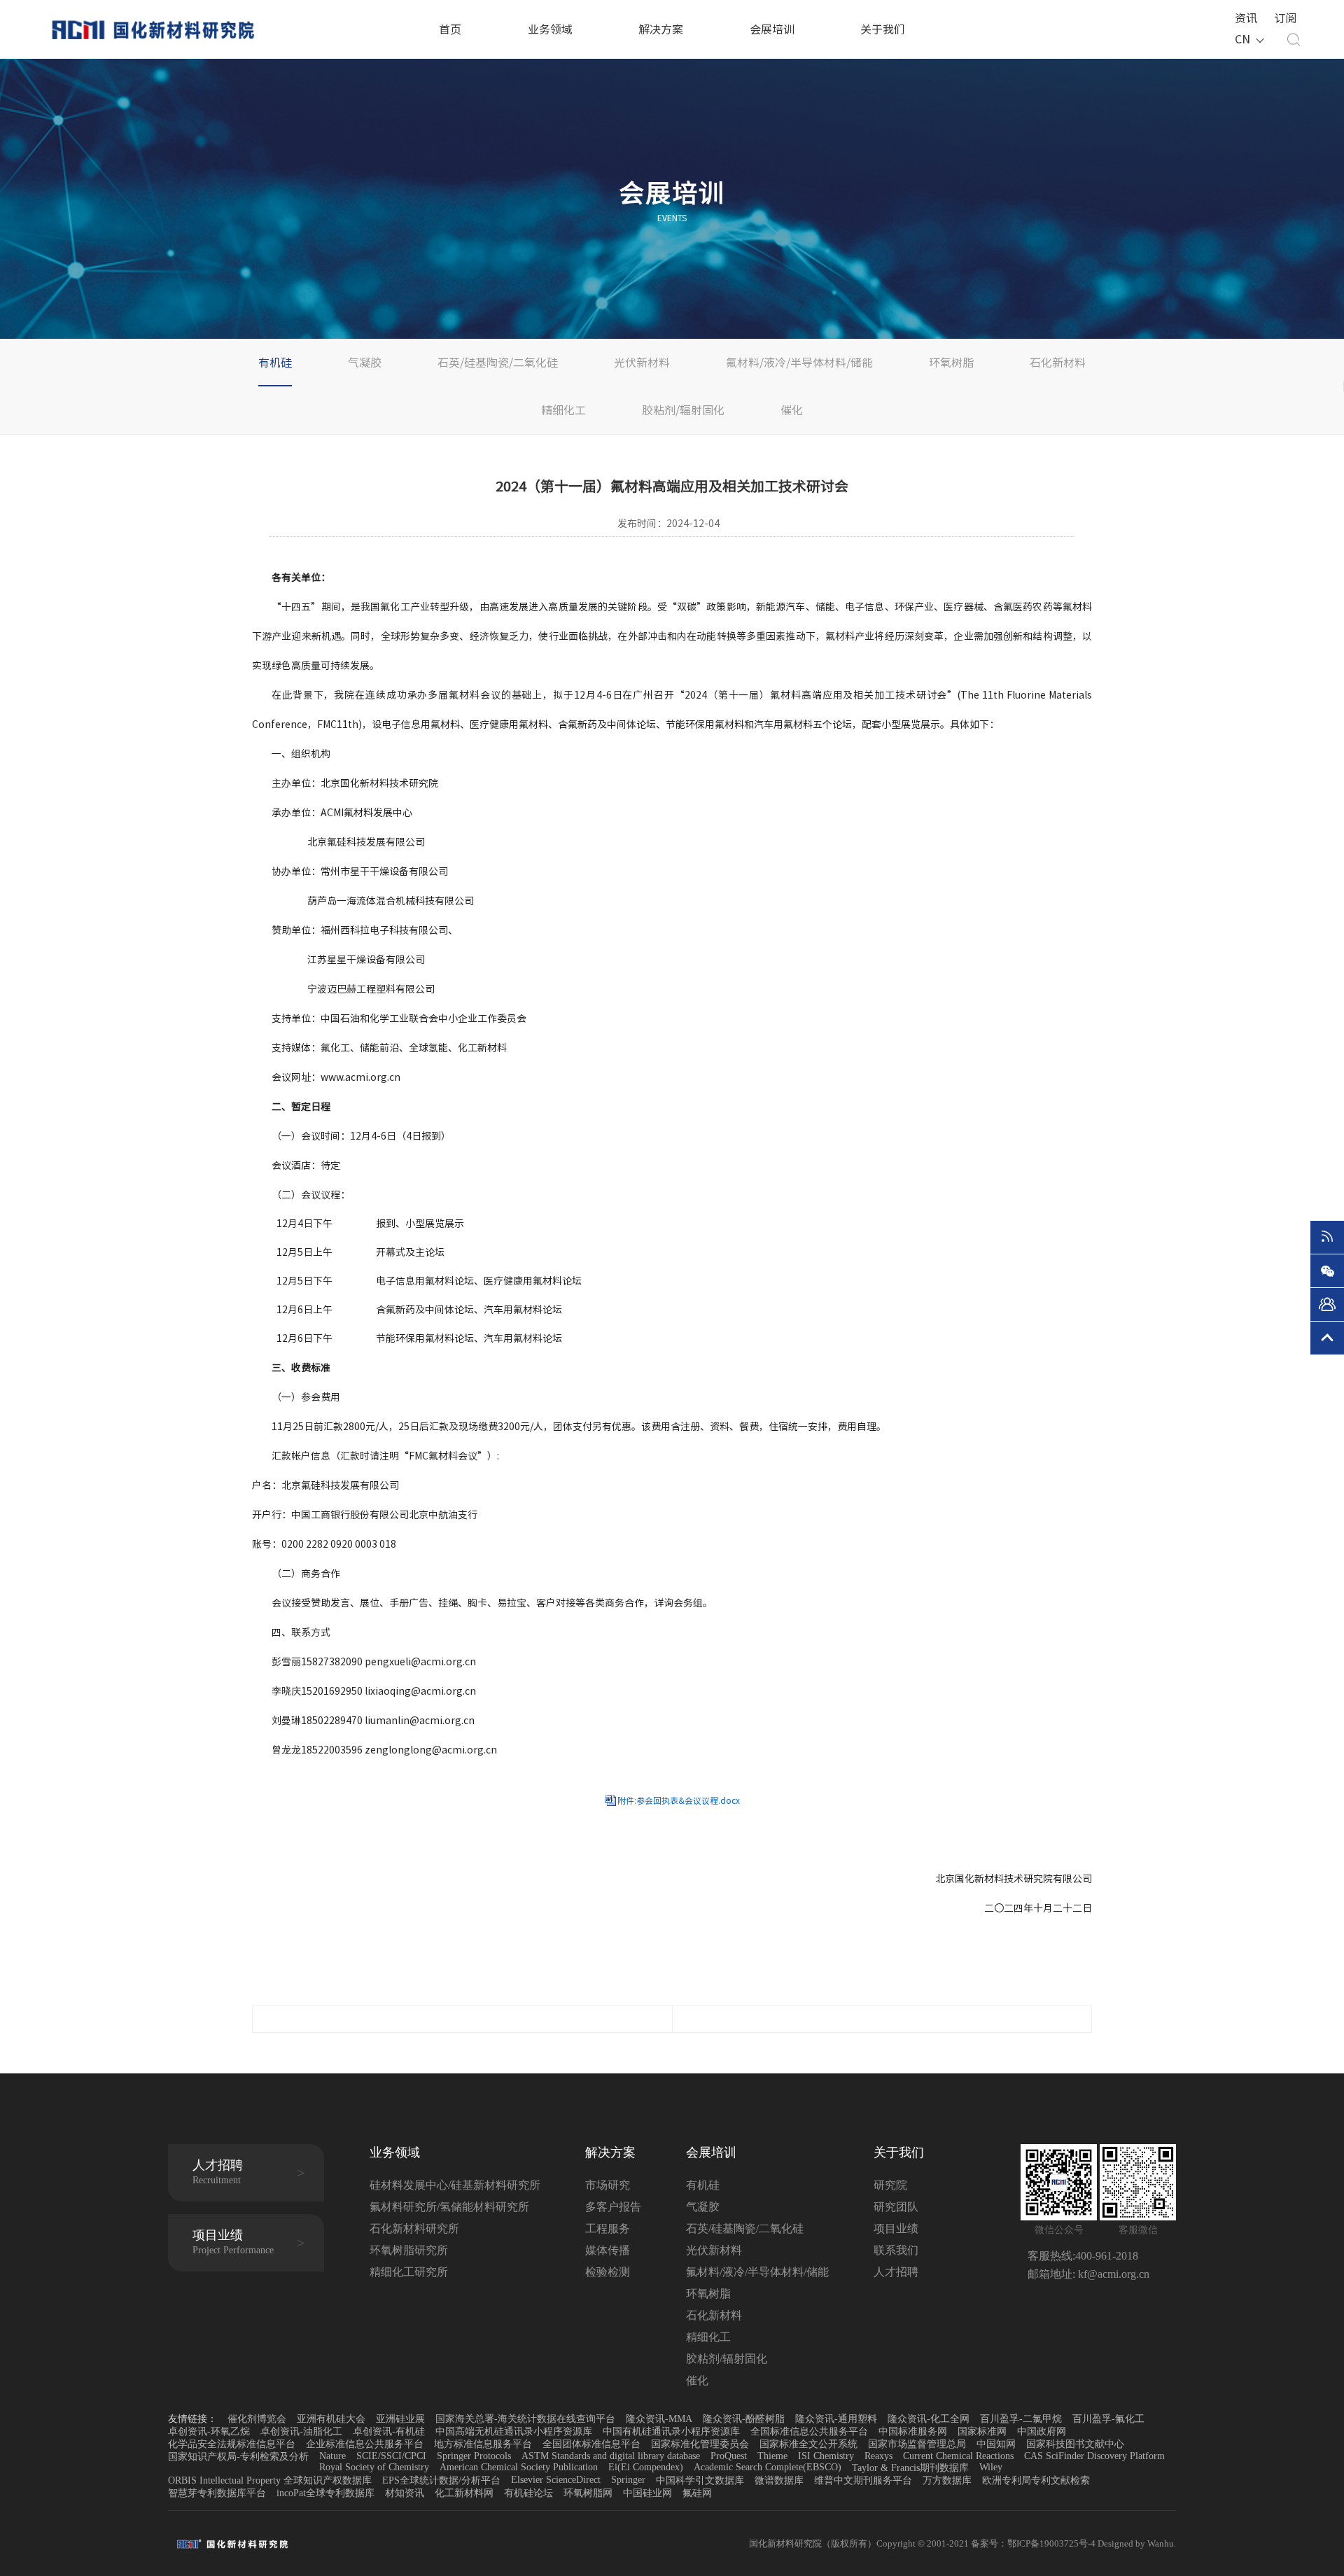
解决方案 (661, 29)
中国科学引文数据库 (700, 2480)
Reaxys (878, 2456)
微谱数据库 (779, 2480)
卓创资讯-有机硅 (389, 2431)
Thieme (772, 2456)
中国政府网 (1042, 2431)
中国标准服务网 (913, 2431)
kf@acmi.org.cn (1112, 2274)
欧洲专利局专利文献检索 (1036, 2480)
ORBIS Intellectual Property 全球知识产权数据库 (270, 2480)
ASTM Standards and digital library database (611, 2456)
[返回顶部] (1327, 1338)
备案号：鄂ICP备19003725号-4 (1034, 2543)
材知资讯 (405, 2493)
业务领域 (550, 29)
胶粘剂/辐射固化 (683, 410)
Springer (628, 2480)
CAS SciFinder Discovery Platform (1094, 2456)
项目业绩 (896, 2228)
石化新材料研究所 (414, 2228)
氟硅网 (697, 2493)
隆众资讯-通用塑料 (836, 2419)
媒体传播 (608, 2250)
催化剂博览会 (257, 2419)
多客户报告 (613, 2207)
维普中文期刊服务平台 (863, 2480)
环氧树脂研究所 (409, 2250)
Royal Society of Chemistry (374, 2467)
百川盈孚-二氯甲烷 (1021, 2419)
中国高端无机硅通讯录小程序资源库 (514, 2431)
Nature (332, 2456)
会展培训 (772, 29)
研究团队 (896, 2207)
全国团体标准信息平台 (591, 2444)
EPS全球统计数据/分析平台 (441, 2480)
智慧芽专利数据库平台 (217, 2493)
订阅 (1285, 18)
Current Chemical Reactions (958, 2456)
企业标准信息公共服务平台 (365, 2444)
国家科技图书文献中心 (1075, 2444)
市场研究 (608, 2185)
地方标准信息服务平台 (483, 2444)
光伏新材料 (642, 363)
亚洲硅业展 (400, 2419)
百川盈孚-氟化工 (1108, 2419)
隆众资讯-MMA (659, 2419)
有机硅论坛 (528, 2493)
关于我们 (883, 29)
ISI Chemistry (826, 2456)
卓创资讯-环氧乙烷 (209, 2431)
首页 (450, 29)
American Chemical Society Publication (519, 2467)
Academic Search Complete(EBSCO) (768, 2467)
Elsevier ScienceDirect (556, 2480)
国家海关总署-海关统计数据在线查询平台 (525, 2419)
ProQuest (729, 2456)
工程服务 (608, 2228)
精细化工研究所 (409, 2272)
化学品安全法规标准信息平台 (232, 2444)
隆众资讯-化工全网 (929, 2419)
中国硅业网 (647, 2493)
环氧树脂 (951, 363)
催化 (792, 410)
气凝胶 (365, 363)
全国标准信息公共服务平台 (809, 2431)
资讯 (1246, 18)
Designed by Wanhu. (1137, 2543)
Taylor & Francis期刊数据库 (910, 2468)
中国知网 (996, 2444)
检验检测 (608, 2272)
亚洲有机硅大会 (331, 2419)
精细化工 (563, 410)
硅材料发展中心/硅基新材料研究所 (455, 2185)
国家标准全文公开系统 (808, 2444)
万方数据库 (947, 2480)
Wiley (991, 2467)
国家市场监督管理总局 (917, 2444)
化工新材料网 (464, 2493)
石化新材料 (1058, 363)
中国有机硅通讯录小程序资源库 (671, 2431)
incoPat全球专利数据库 (325, 2493)
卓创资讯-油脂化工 (301, 2431)
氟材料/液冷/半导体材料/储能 (799, 363)
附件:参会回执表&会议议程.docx (679, 1800)
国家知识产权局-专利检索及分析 (238, 2457)
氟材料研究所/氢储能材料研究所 (449, 2207)
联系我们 (896, 2250)
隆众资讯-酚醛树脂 (744, 2419)
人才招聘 (896, 2272)
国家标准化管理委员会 (700, 2444)
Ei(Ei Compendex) (646, 2467)
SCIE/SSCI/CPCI (391, 2456)
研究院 (890, 2185)
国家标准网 (982, 2431)
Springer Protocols (474, 2456)
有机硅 (275, 363)
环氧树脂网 (588, 2493)
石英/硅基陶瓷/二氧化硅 (498, 363)
